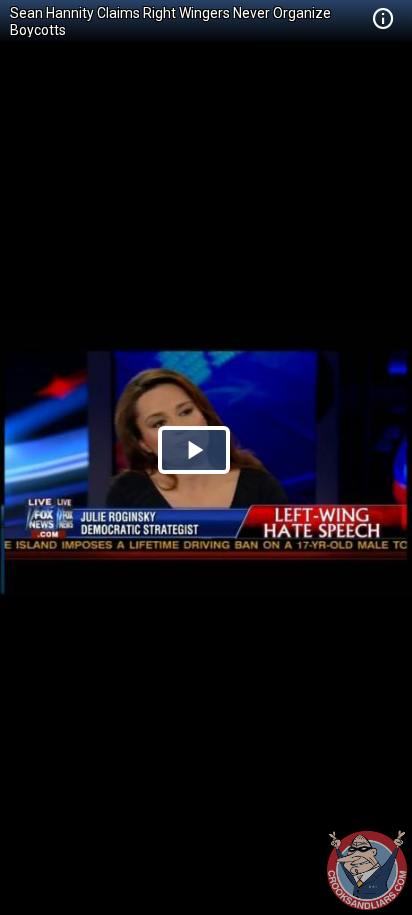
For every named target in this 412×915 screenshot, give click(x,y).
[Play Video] (194, 450)
